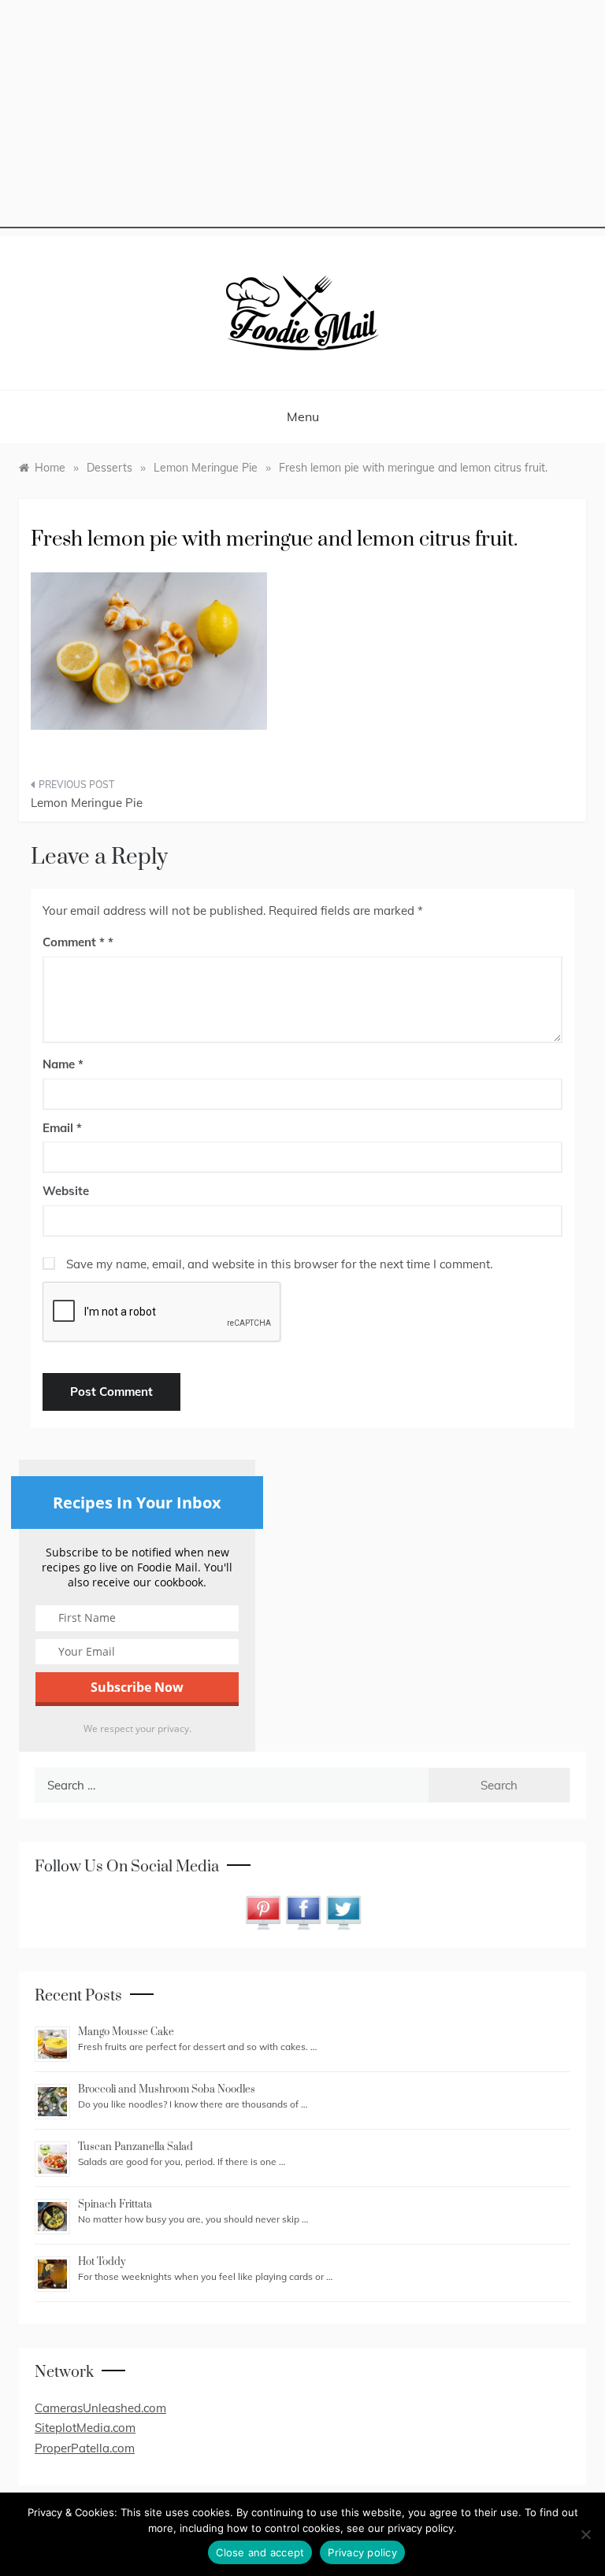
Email (62, 1128)
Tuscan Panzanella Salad (135, 2147)
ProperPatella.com (85, 2448)
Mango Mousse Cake (126, 2032)
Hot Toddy (102, 2262)
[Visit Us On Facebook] (303, 1911)
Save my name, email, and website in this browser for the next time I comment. (279, 1264)
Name (63, 1064)
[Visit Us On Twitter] (343, 1911)
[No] (585, 2534)
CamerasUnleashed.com (100, 2408)
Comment (74, 942)
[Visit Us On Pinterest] (263, 1911)
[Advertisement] (302, 118)
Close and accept (260, 2552)
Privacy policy (362, 2552)
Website (66, 1191)
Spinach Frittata (115, 2204)
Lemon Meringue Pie (87, 803)
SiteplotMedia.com (85, 2428)
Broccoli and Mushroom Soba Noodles (167, 2089)
